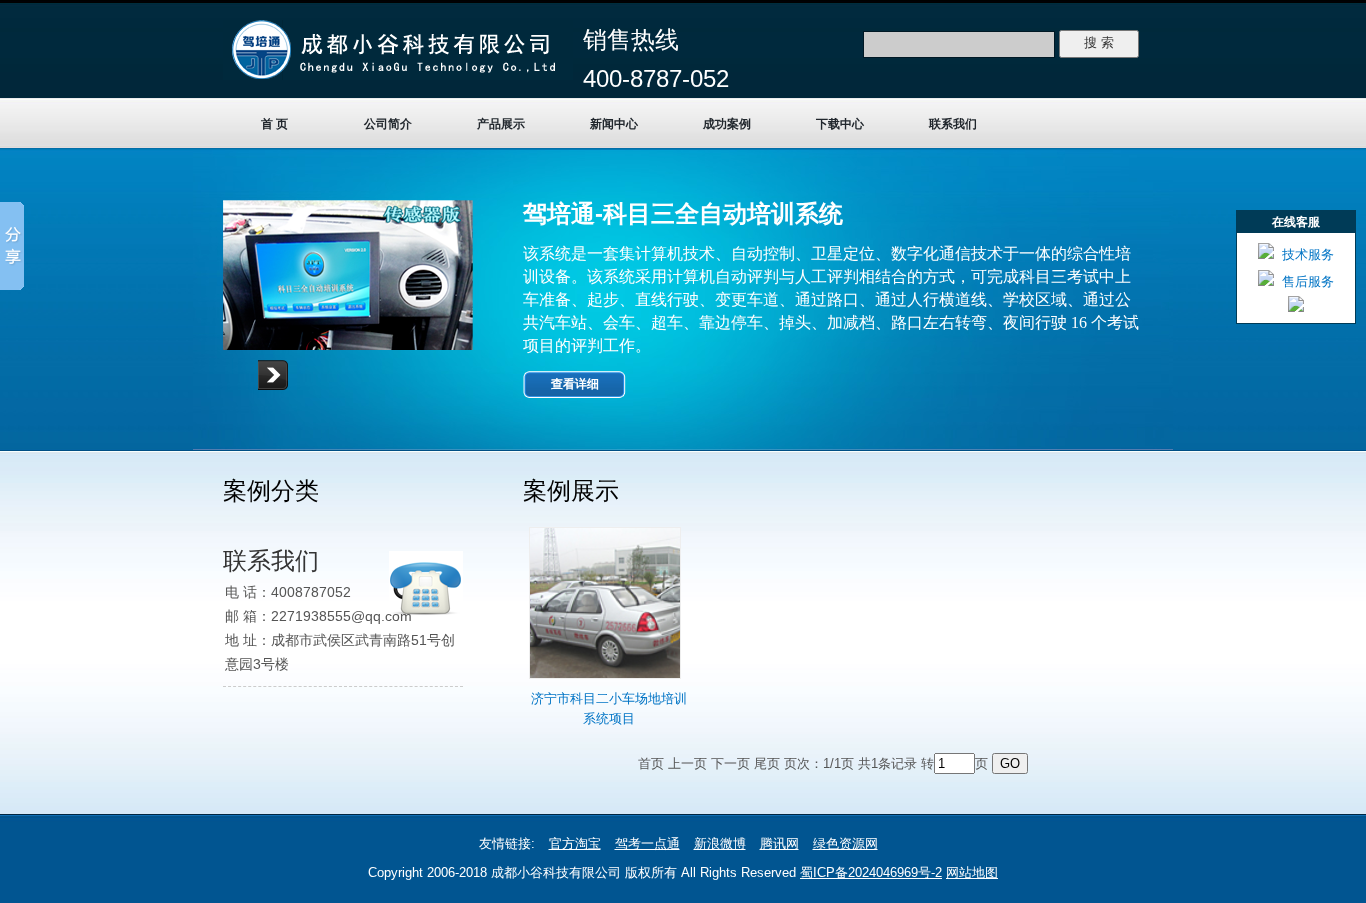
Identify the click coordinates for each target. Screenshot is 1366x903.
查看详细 (575, 384)
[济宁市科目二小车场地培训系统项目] (605, 679)
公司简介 (388, 124)
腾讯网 (779, 843)
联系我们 (953, 124)
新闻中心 (614, 124)
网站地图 (972, 872)
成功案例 (727, 124)
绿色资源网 (845, 843)
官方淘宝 (575, 843)
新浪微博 (720, 843)
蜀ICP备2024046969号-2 (871, 872)
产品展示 (501, 124)
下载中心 (840, 124)
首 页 (274, 124)
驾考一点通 (647, 843)
